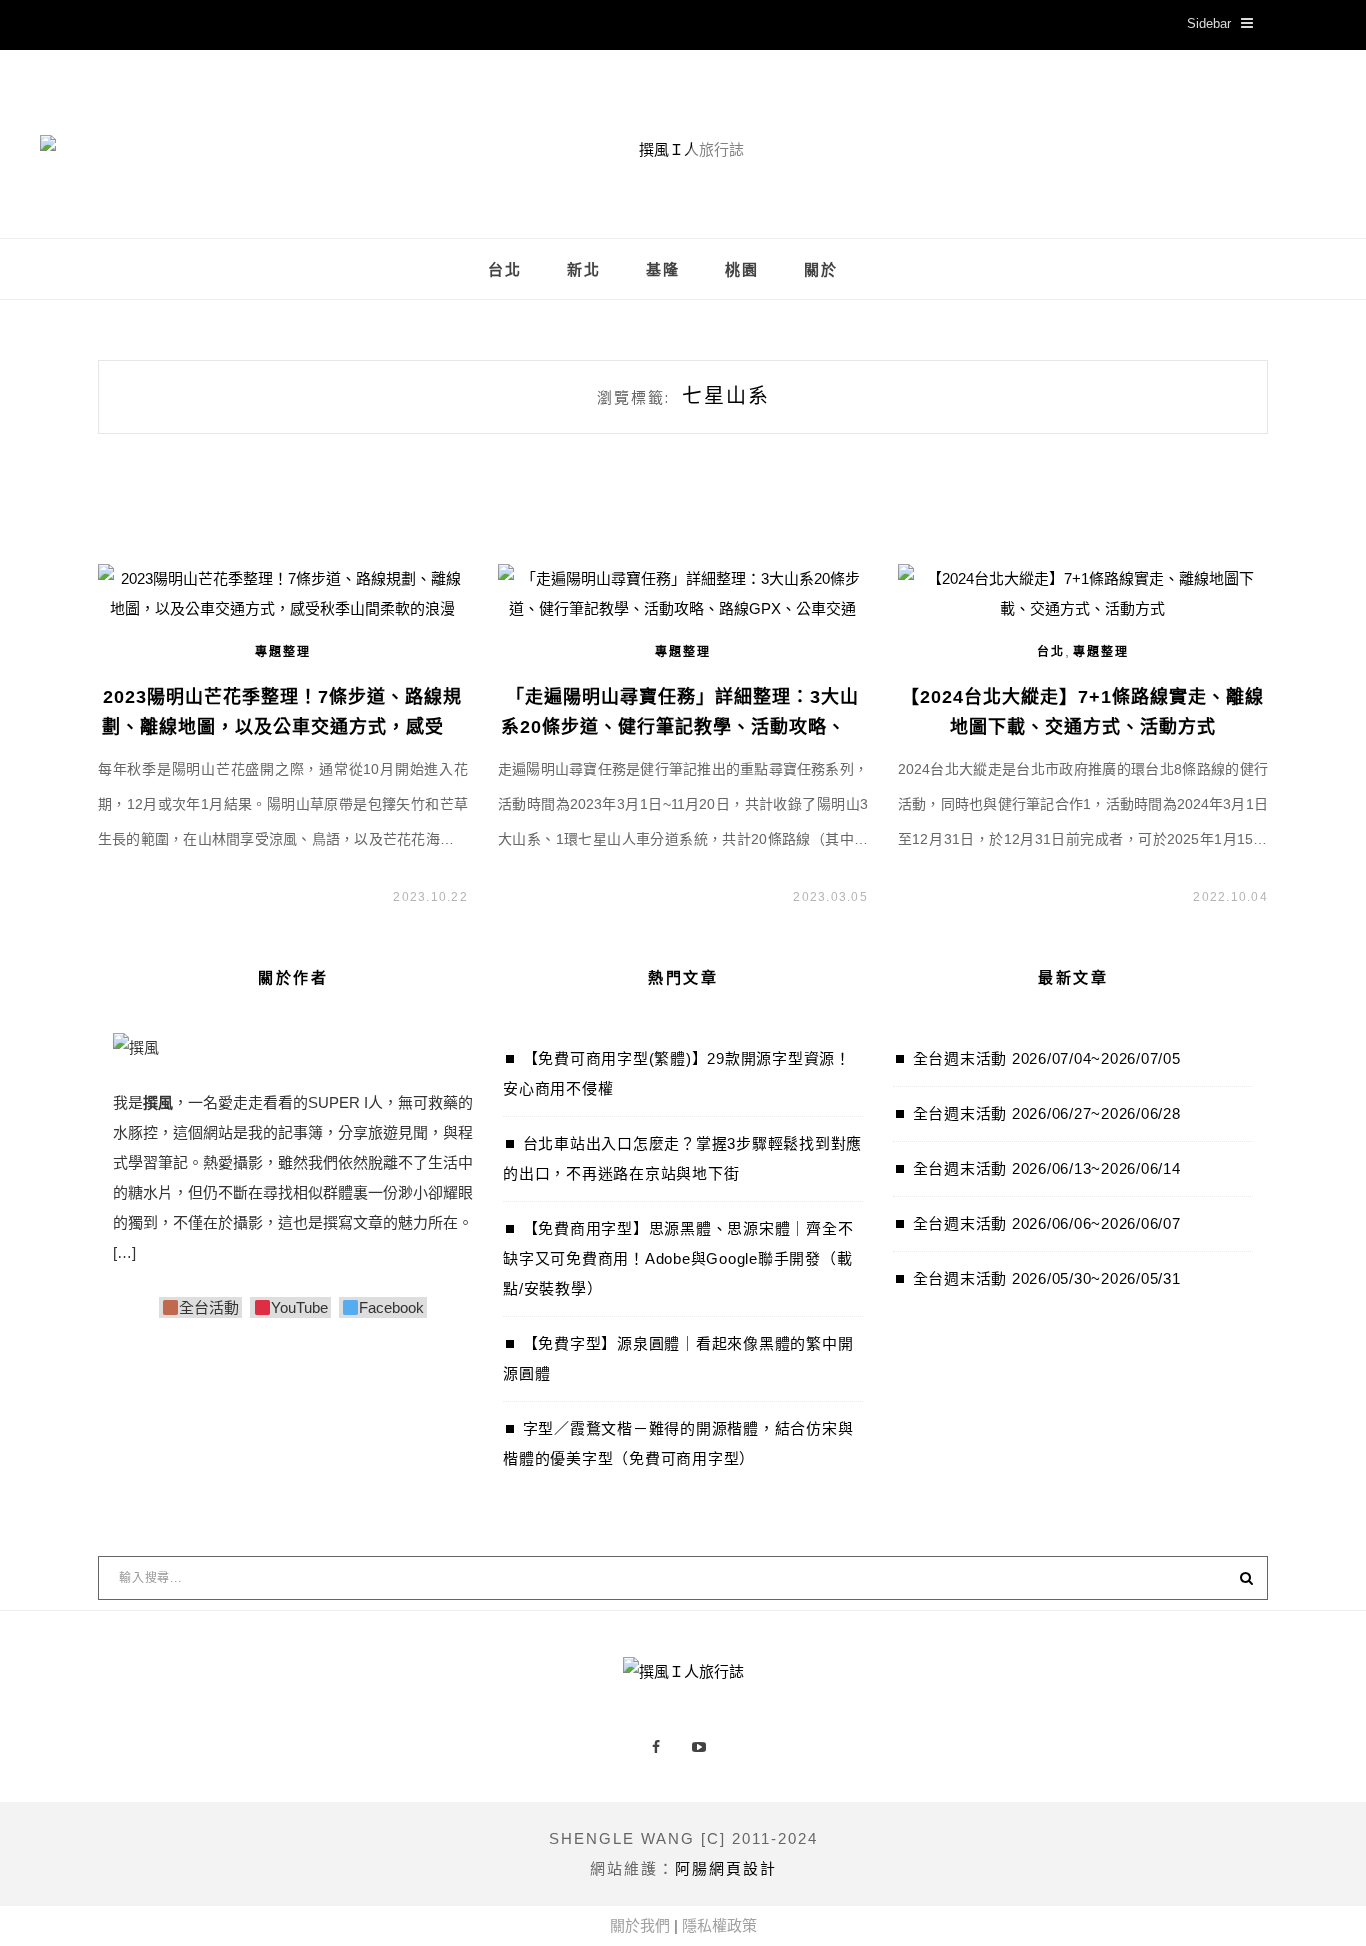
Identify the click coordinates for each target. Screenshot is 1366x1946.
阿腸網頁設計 (726, 1868)
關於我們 (640, 1925)
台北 (505, 270)
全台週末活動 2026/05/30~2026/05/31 (1047, 1278)
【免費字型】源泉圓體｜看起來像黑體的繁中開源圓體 (678, 1358)
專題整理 (283, 652)
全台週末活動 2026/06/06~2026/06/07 (1047, 1223)
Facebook (391, 1307)
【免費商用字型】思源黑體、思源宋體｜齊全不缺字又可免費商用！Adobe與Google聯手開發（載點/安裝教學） (678, 1258)
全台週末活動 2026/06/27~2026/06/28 (1047, 1113)
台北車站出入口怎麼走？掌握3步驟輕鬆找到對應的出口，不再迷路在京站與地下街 (682, 1158)
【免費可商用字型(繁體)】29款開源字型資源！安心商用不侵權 (677, 1073)
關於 (821, 270)
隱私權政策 (719, 1925)
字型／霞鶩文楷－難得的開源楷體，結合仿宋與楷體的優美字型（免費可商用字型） (678, 1443)
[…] (124, 1252)
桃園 (742, 270)
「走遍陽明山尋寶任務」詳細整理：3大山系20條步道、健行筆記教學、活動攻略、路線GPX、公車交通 (683, 727)
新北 (584, 270)
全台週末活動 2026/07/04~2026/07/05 (1047, 1058)
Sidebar (1209, 23)
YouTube (299, 1307)
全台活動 (209, 1307)
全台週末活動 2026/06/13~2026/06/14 (1047, 1168)
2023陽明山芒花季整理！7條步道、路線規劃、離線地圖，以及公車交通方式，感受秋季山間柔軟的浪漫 (282, 727)
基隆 (663, 270)
